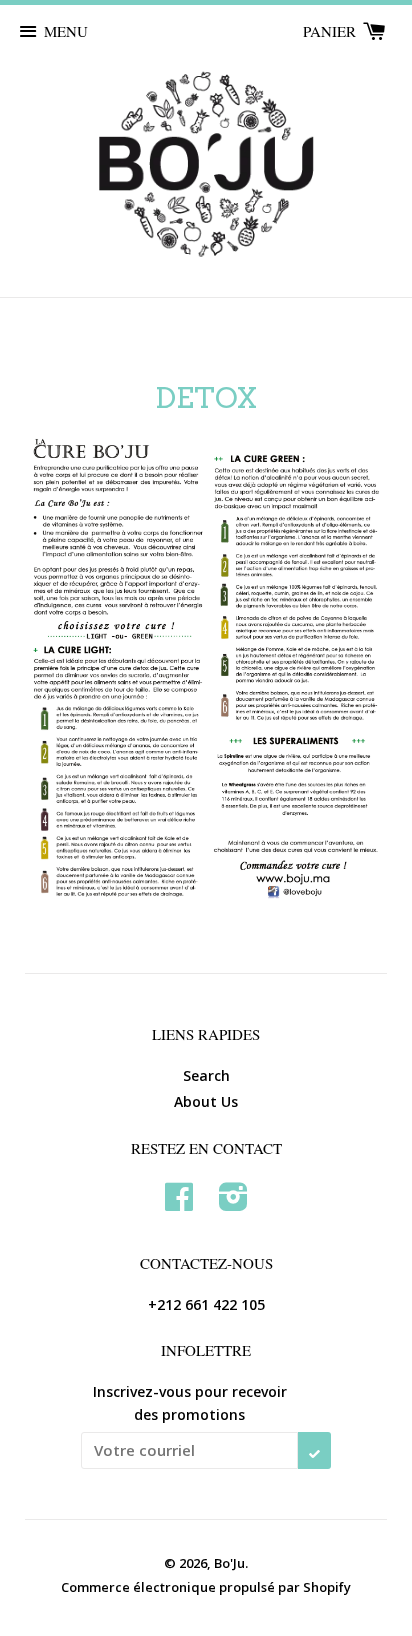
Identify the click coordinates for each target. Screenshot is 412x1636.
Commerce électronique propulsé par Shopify (206, 1587)
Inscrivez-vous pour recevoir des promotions (190, 1402)
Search (206, 1075)
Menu (66, 31)
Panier (331, 31)
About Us (206, 1101)
